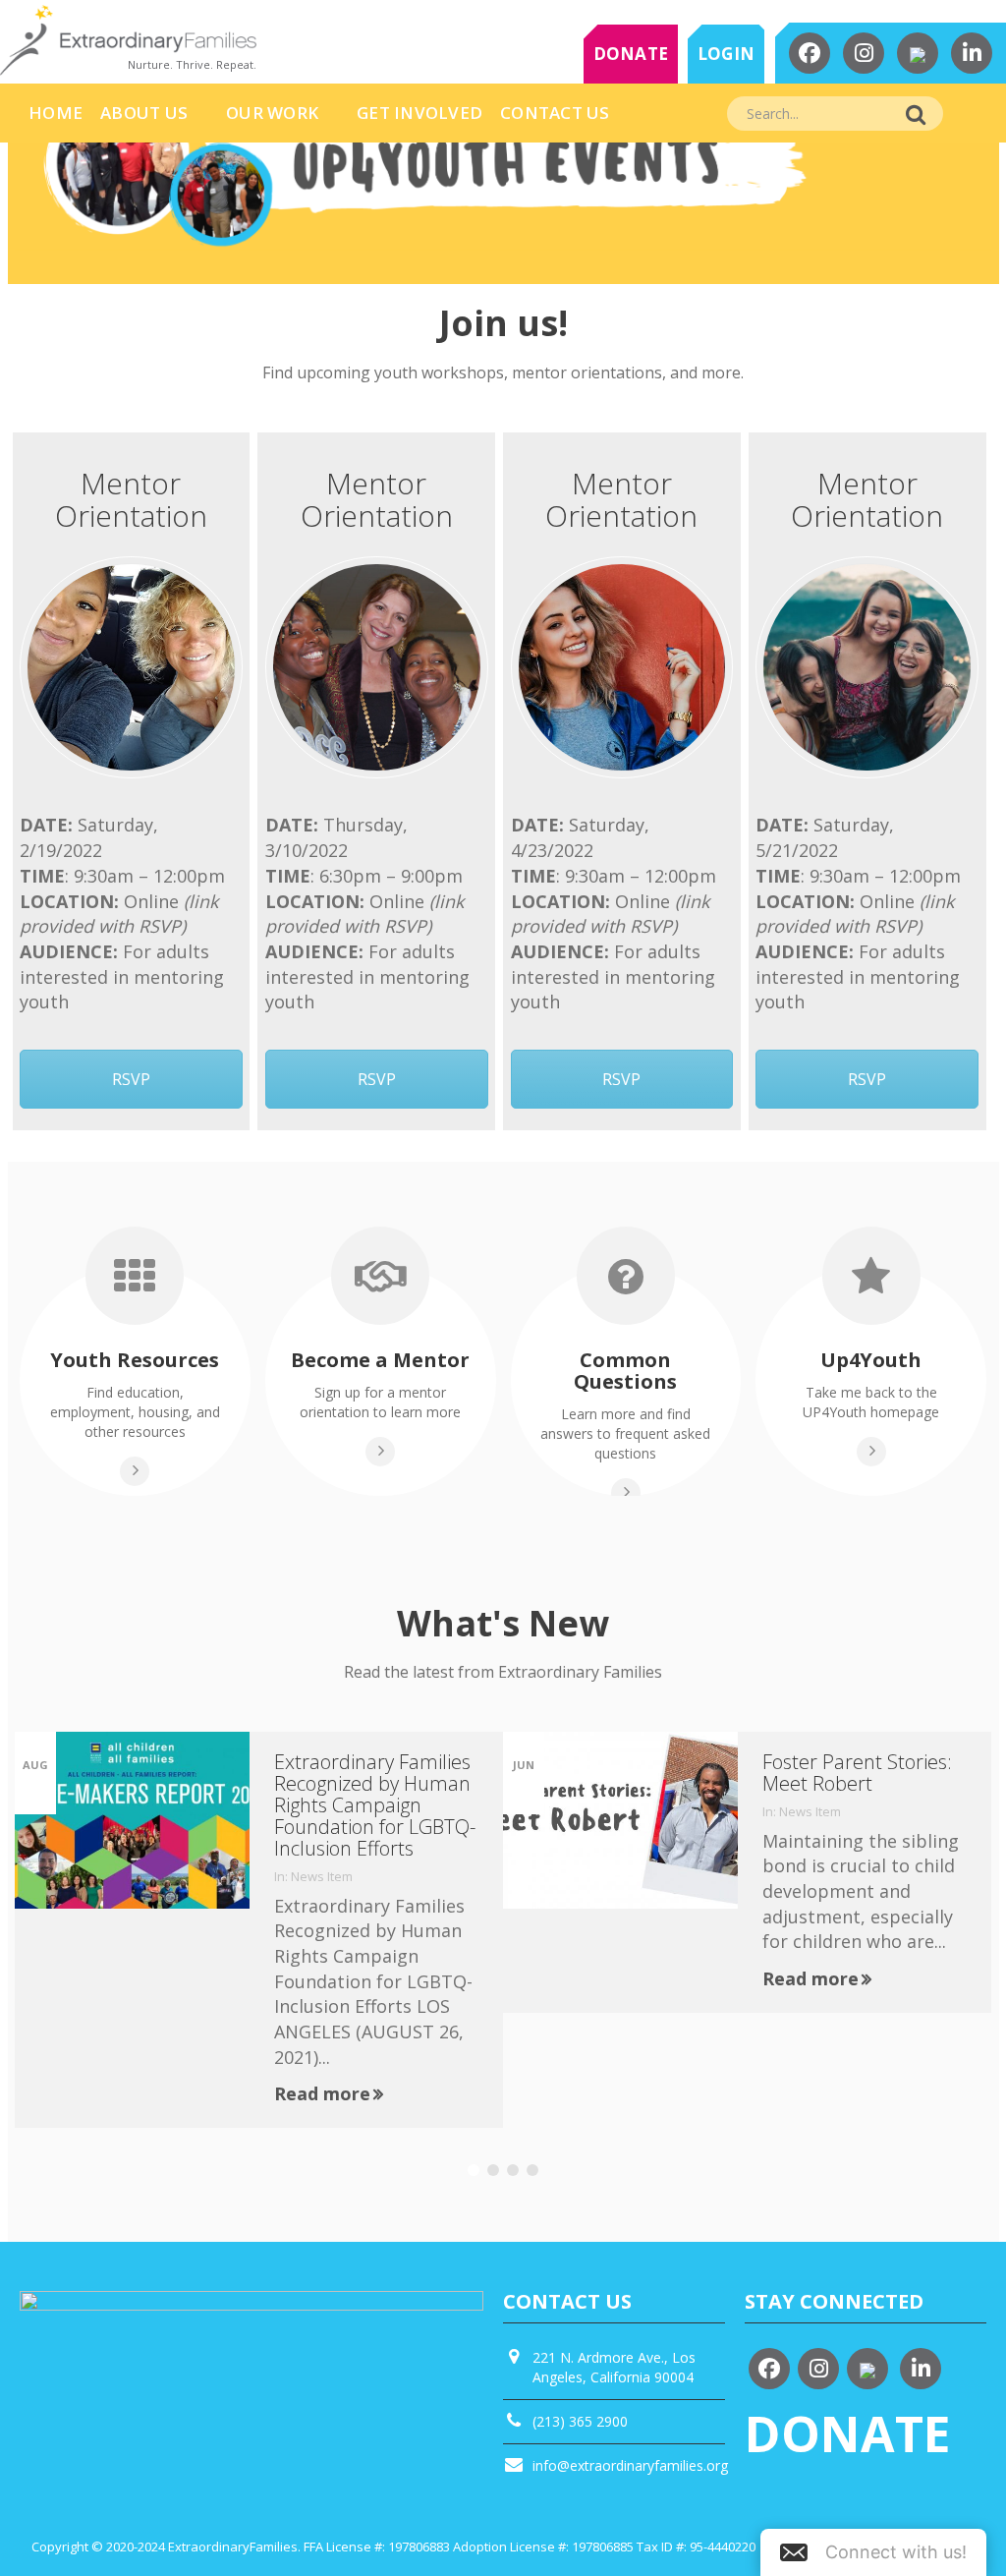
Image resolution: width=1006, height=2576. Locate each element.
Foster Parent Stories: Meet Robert (857, 1773)
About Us (144, 113)
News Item (322, 1876)
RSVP (131, 1079)
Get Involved (419, 113)
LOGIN (726, 54)
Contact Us (555, 113)
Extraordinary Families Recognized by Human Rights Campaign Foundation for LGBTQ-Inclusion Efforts (375, 1805)
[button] (873, 2552)
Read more (322, 2093)
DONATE (631, 54)
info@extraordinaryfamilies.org (630, 2465)
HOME (56, 113)
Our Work (272, 113)
